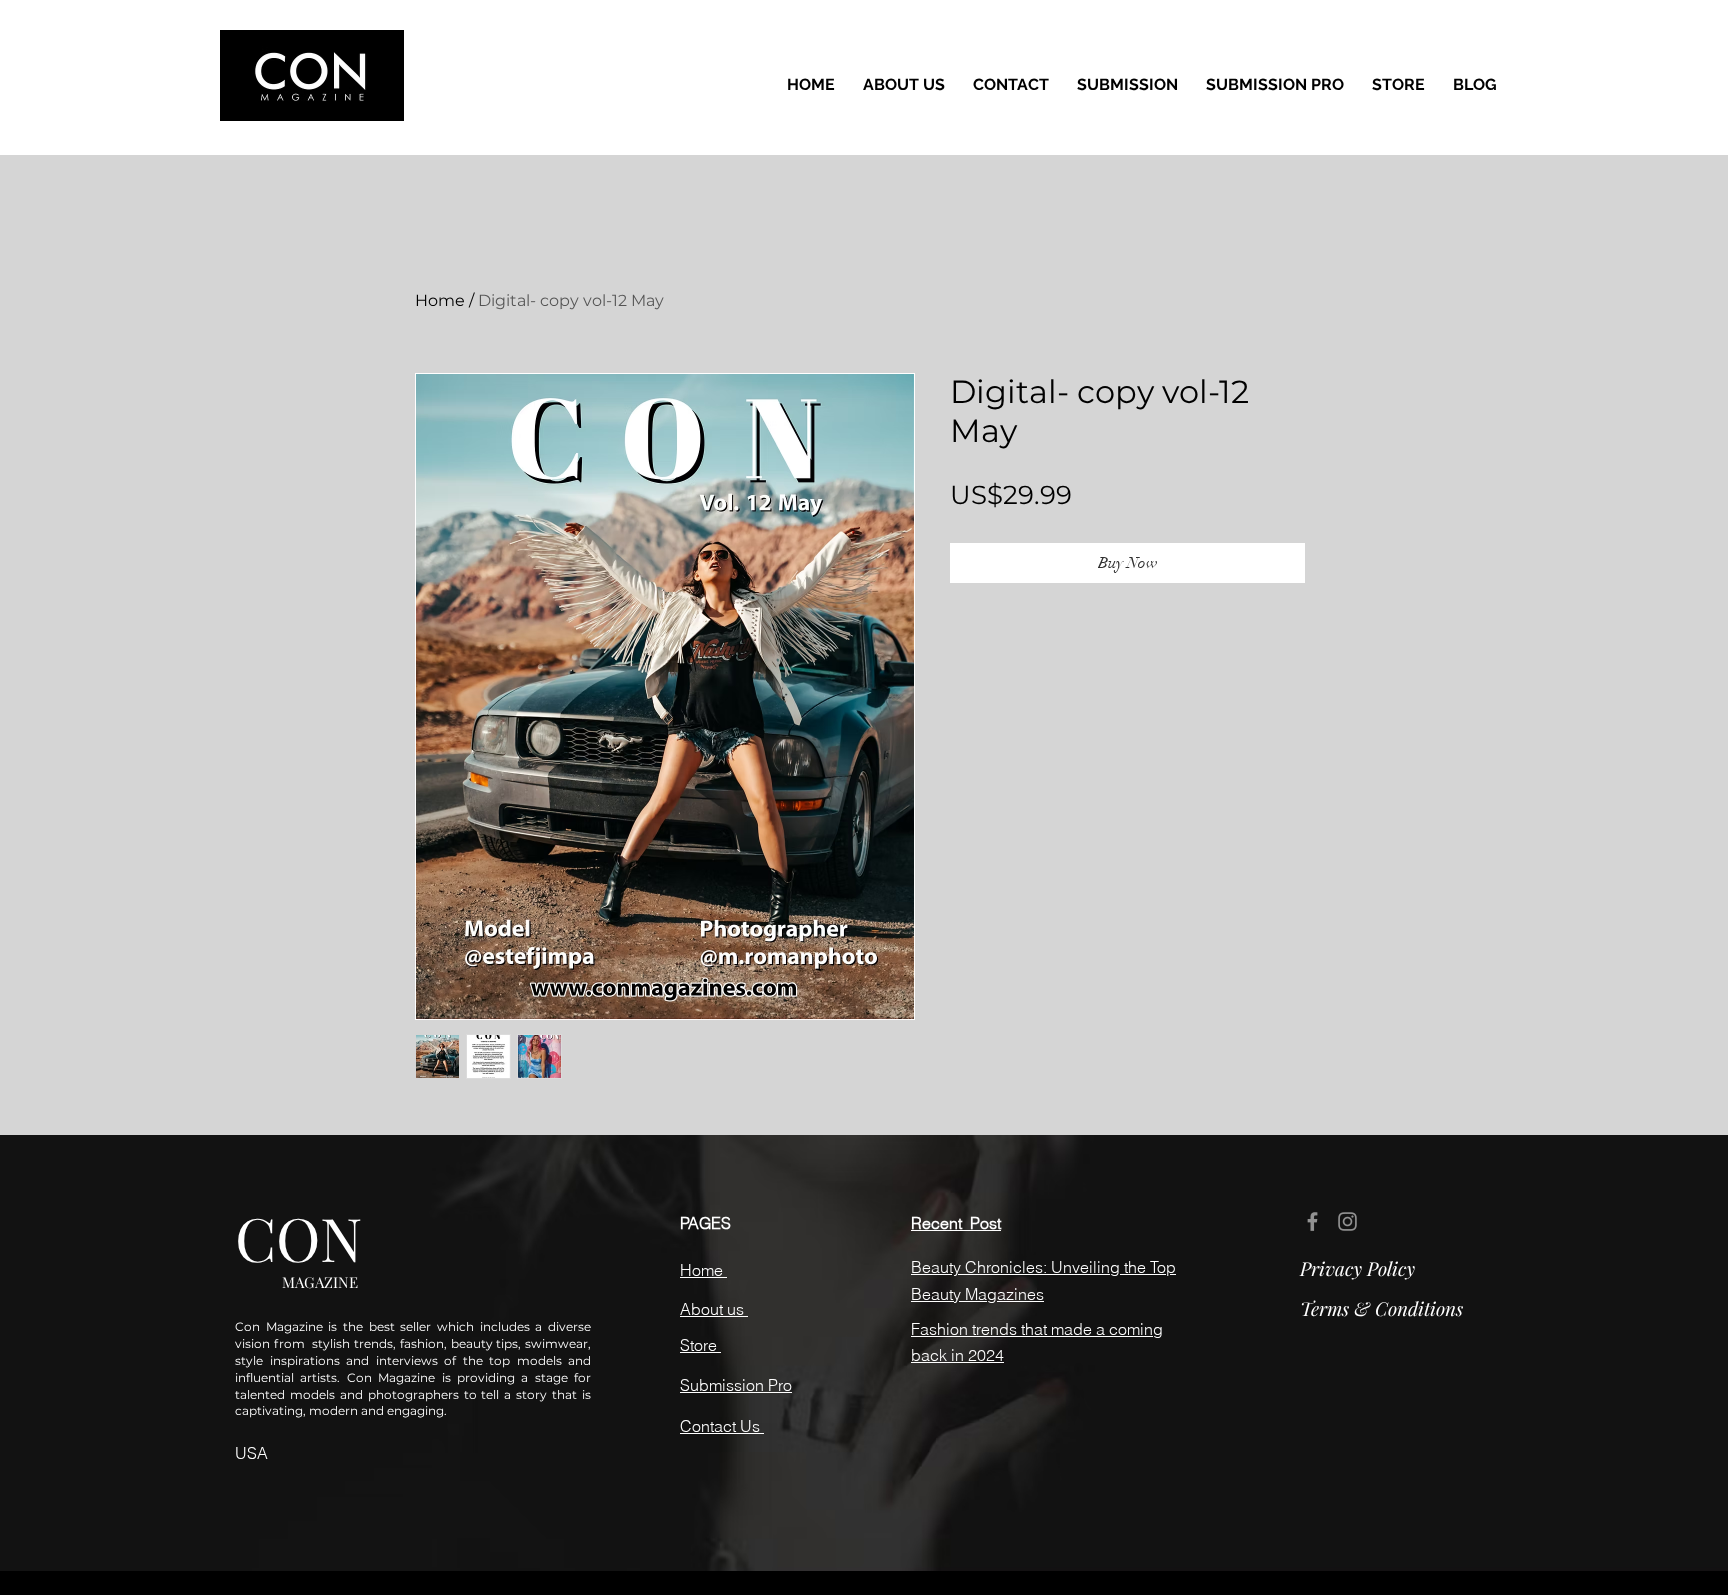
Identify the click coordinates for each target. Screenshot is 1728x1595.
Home (440, 300)
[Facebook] (1312, 1221)
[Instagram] (1347, 1221)
